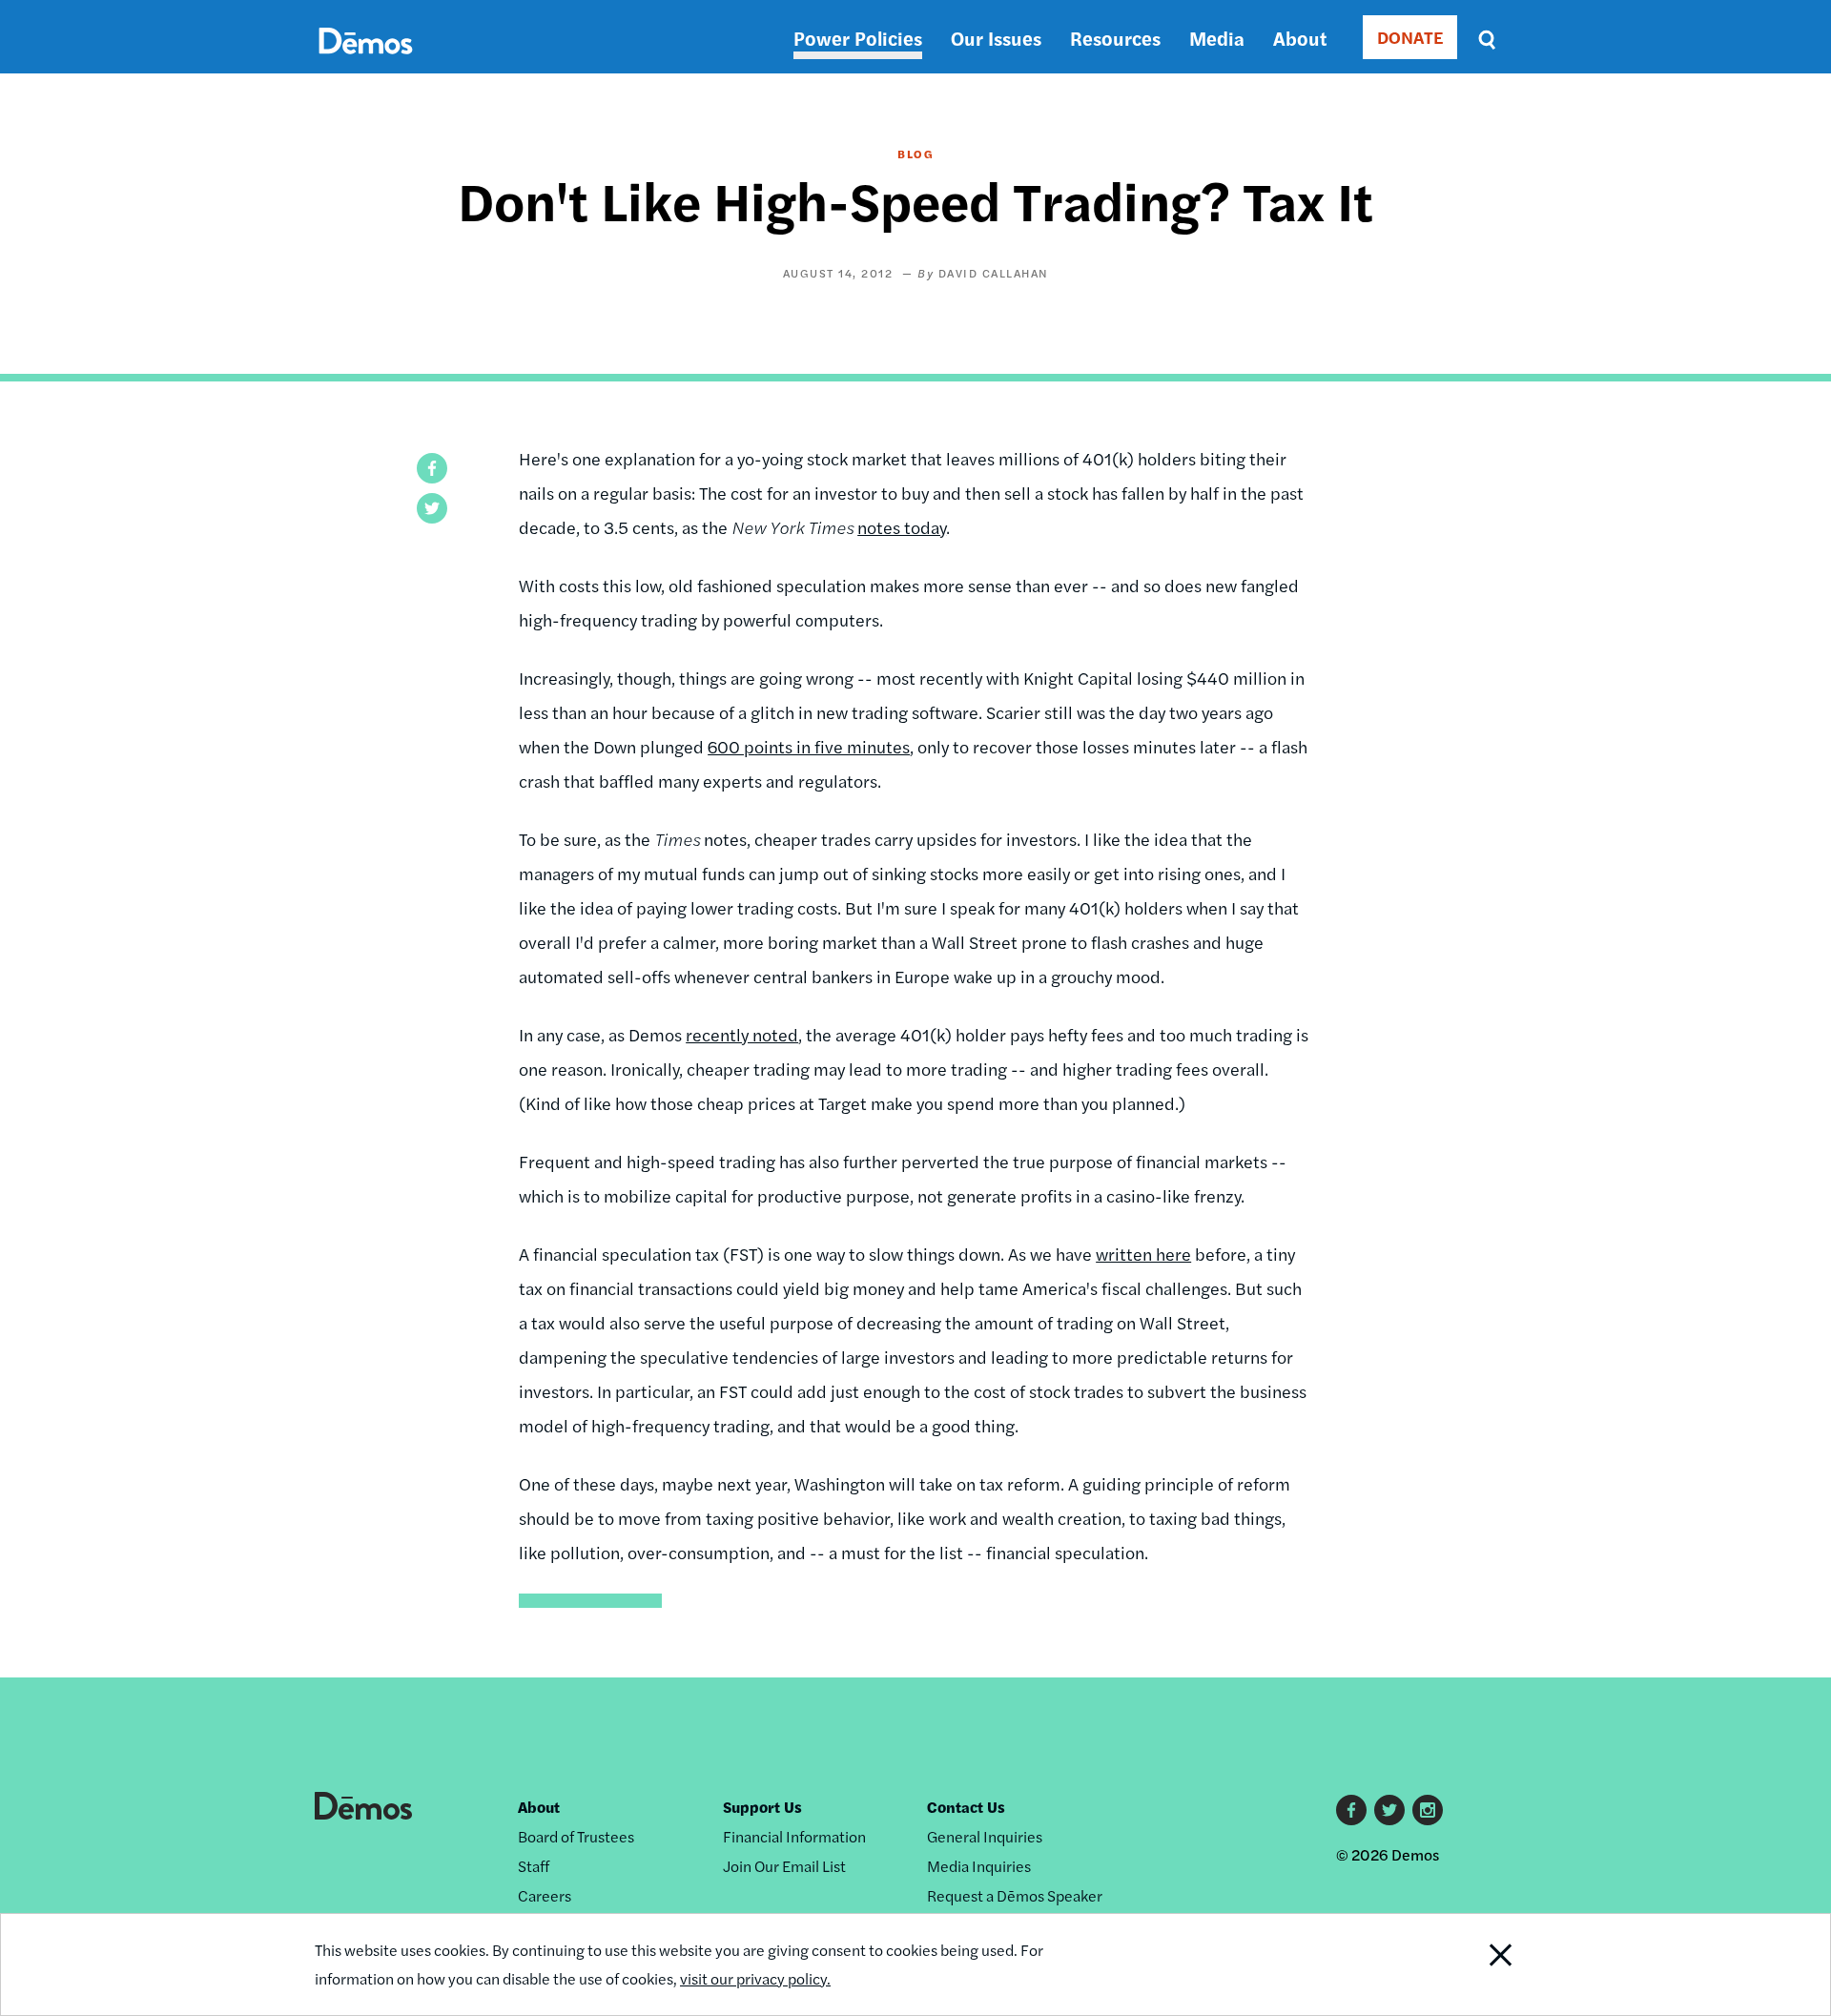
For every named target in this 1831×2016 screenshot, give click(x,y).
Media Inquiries (979, 1866)
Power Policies (858, 38)
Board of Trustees (576, 1836)
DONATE (1410, 37)
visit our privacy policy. (755, 1978)
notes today (902, 527)
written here (1143, 1254)
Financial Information (794, 1836)
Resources (1115, 38)
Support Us (762, 1807)
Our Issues (996, 38)
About (1300, 38)
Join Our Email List (784, 1866)
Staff (534, 1866)
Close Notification (1477, 1965)
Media (1217, 38)
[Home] (366, 62)
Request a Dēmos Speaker (1015, 1895)
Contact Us (966, 1807)
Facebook (1351, 1810)
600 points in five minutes (809, 746)
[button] (432, 468)
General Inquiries (985, 1836)
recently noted (742, 1034)
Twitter (1389, 1810)
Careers (545, 1895)
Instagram (1428, 1810)
